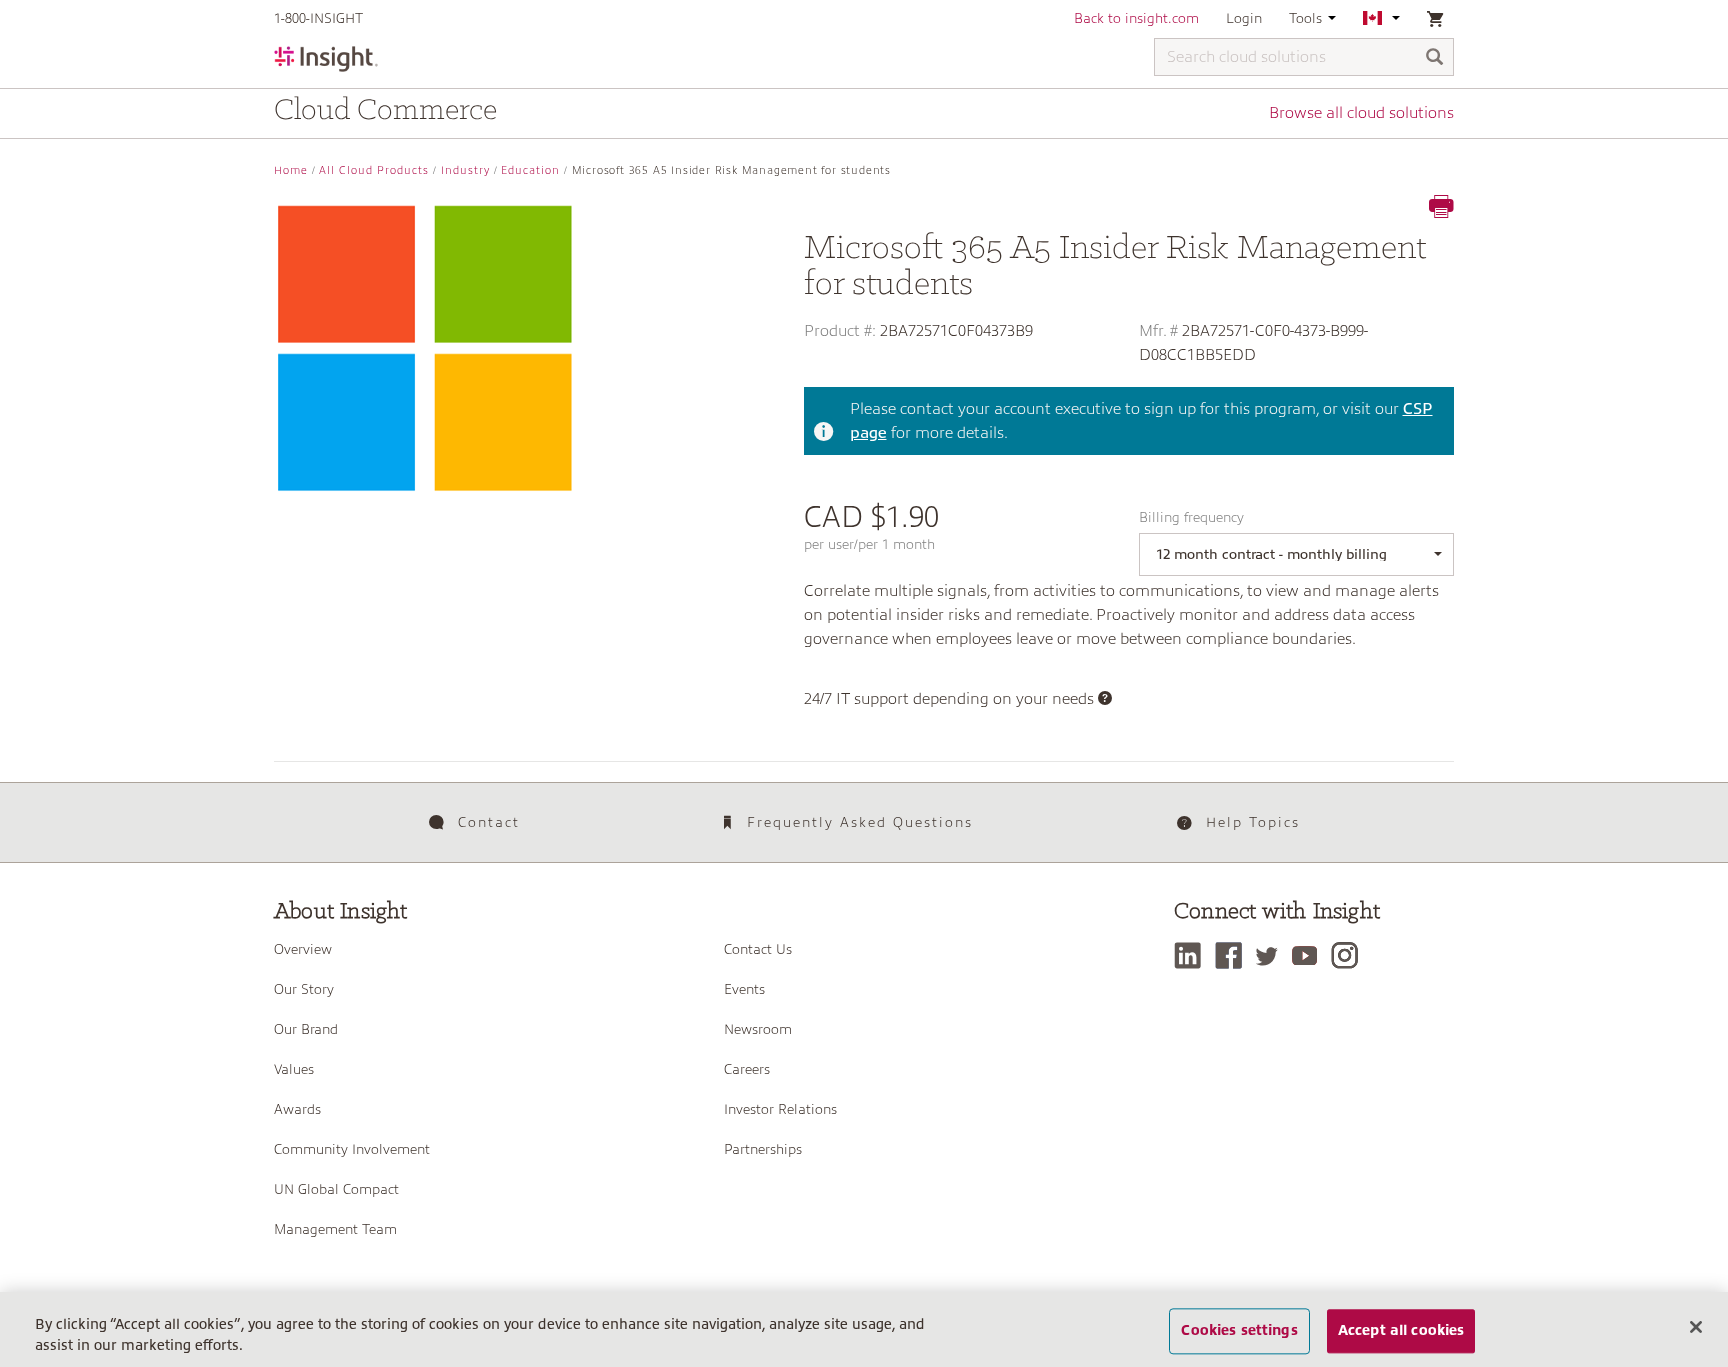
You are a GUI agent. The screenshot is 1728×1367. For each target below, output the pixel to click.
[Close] (1696, 1327)
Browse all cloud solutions (1361, 113)
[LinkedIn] (1192, 955)
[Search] (1435, 58)
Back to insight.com (1136, 18)
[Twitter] (1272, 955)
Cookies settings (1239, 1331)
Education (530, 170)
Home (291, 170)
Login (1244, 18)
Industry (465, 170)
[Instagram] (1349, 955)
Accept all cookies (1401, 1331)
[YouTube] (1309, 955)
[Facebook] (1233, 955)
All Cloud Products (374, 170)
